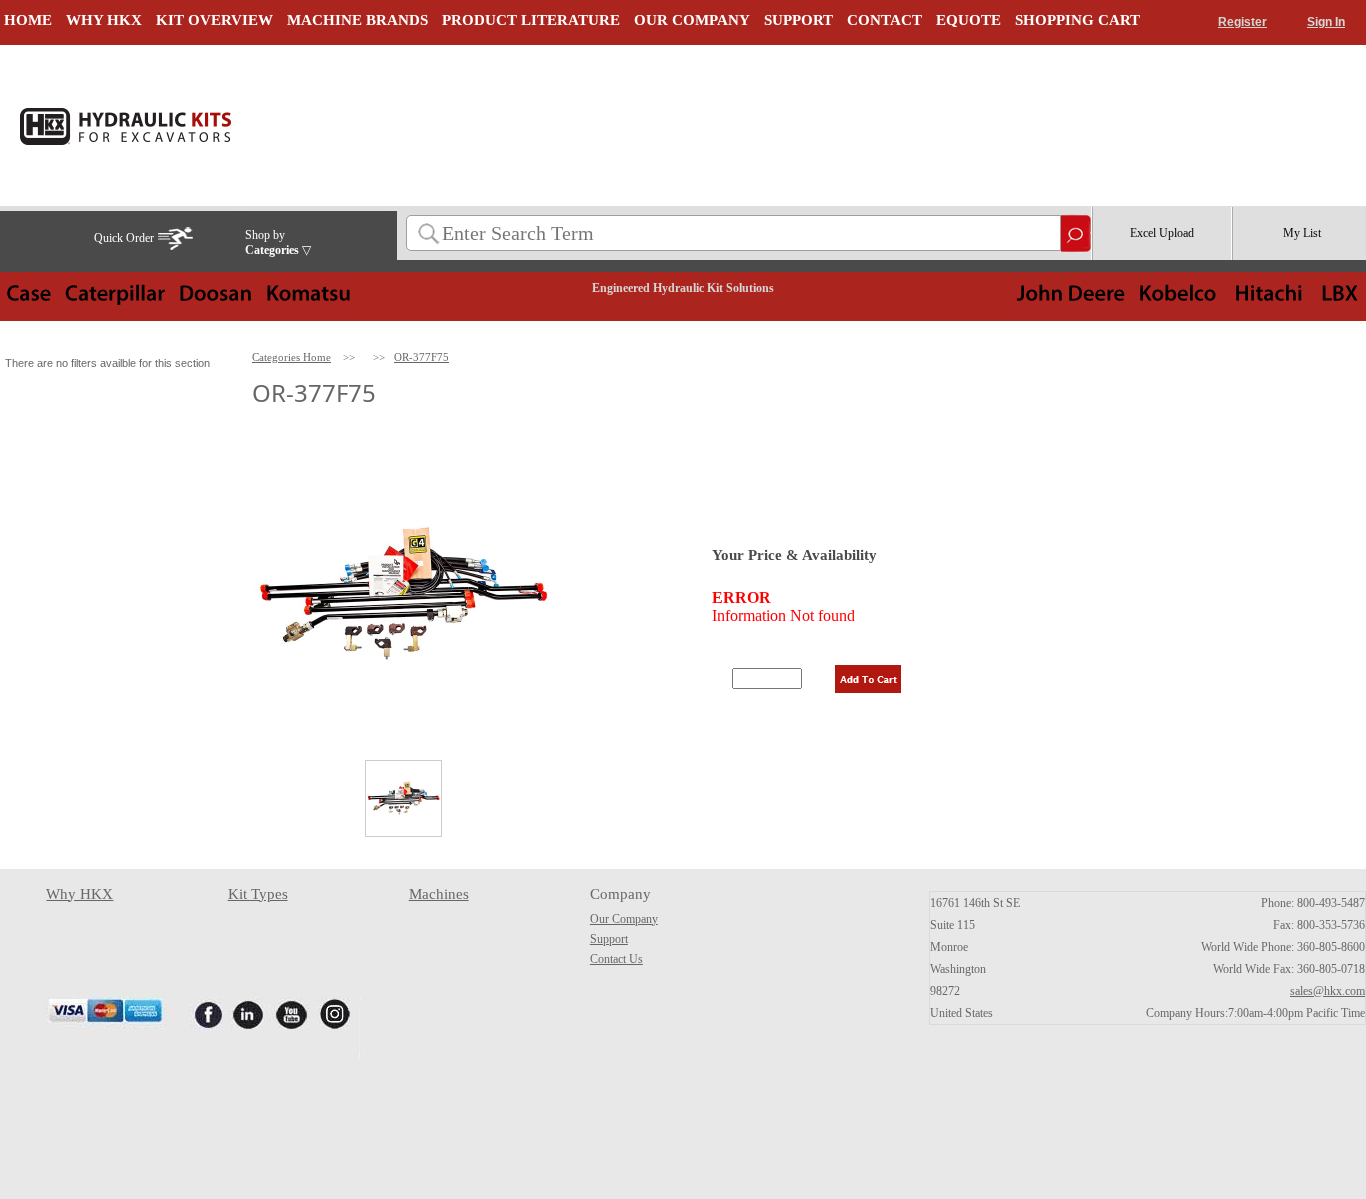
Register (1242, 22)
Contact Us (616, 959)
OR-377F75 (421, 357)
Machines (439, 894)
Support (609, 939)
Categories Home (291, 357)
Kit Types (258, 894)
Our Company (624, 919)
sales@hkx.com (1327, 991)
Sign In (1326, 22)
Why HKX (79, 894)
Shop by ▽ (278, 242)
